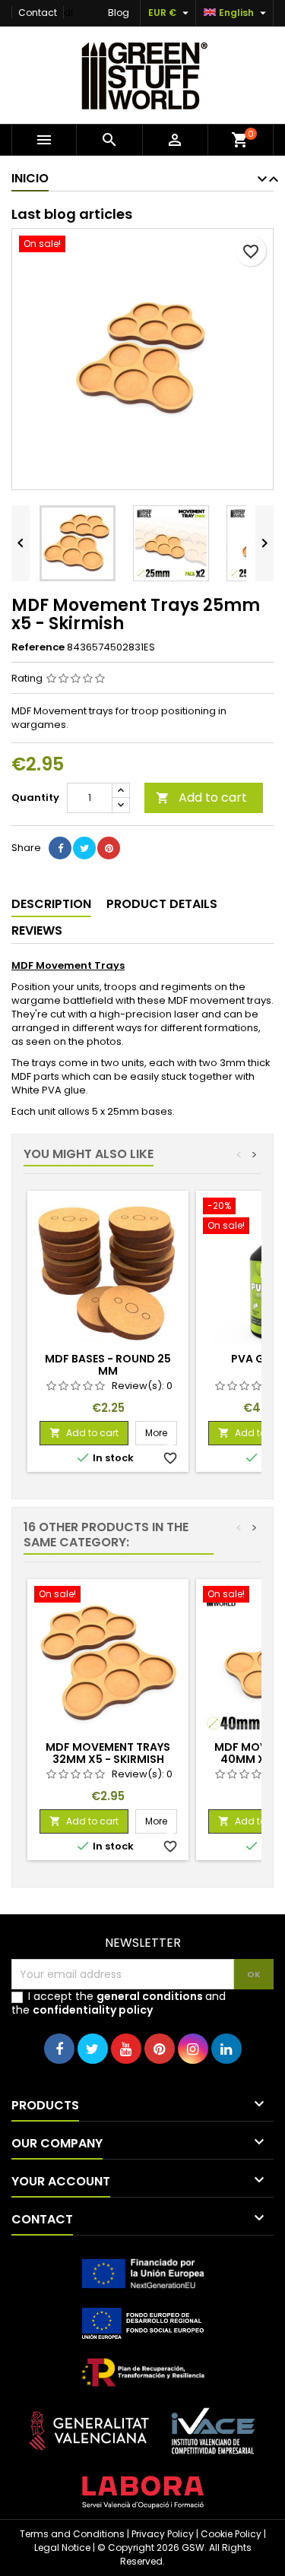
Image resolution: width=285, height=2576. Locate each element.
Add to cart (201, 797)
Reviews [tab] (37, 930)
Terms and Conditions (72, 2534)
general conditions (150, 1996)
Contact (38, 13)
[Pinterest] (109, 848)
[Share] (60, 848)
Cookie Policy (231, 2534)
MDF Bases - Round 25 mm (108, 1365)
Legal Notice (62, 2548)
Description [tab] (51, 904)
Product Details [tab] (162, 904)
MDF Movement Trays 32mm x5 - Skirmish (108, 1753)
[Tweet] (84, 848)
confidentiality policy (93, 2010)
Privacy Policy (163, 2534)
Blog (119, 13)
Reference (38, 647)
